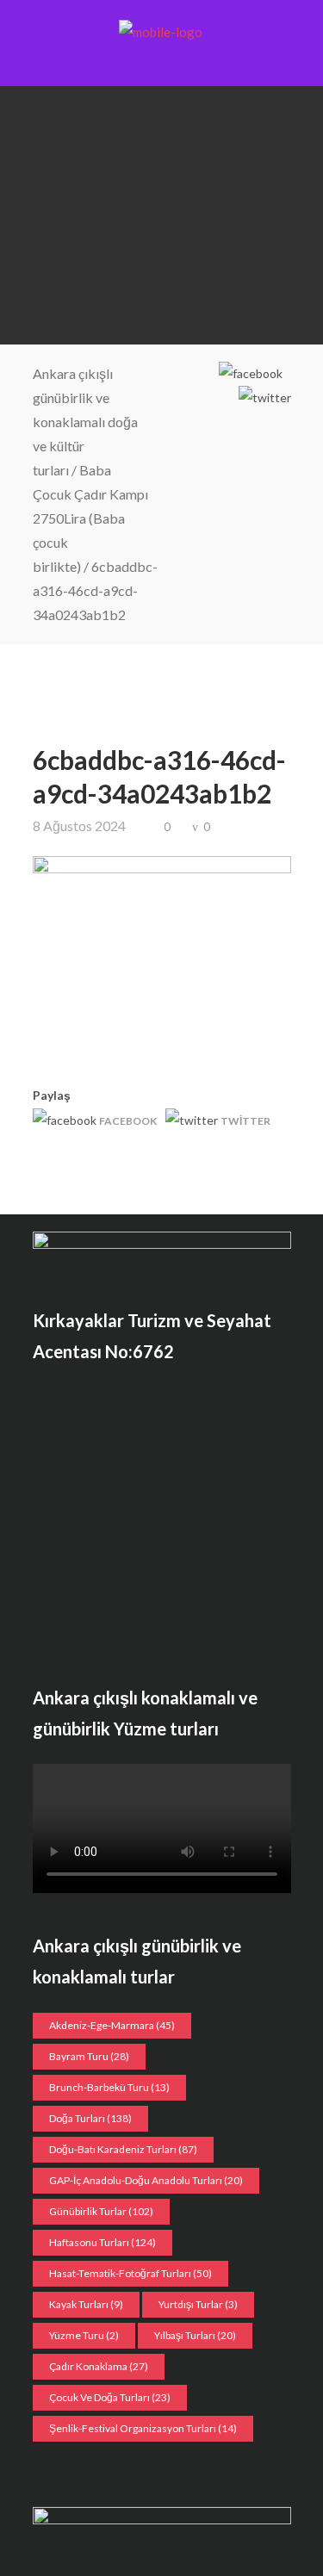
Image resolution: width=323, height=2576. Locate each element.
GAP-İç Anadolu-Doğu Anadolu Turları (146, 2180)
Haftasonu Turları (102, 2242)
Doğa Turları (90, 2118)
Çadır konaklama (99, 2366)
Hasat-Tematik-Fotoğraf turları (130, 2273)
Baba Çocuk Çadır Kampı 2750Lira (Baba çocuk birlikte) (90, 518)
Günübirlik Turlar (101, 2211)
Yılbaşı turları (195, 2335)
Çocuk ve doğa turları (110, 2397)
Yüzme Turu (84, 2335)
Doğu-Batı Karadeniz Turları (123, 2149)
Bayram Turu (89, 2056)
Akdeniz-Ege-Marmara (112, 2025)
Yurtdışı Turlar (198, 2304)
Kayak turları (86, 2304)
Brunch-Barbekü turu (109, 2087)
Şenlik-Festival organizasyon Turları (143, 2428)
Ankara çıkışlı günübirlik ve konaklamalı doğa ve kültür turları (85, 422)
